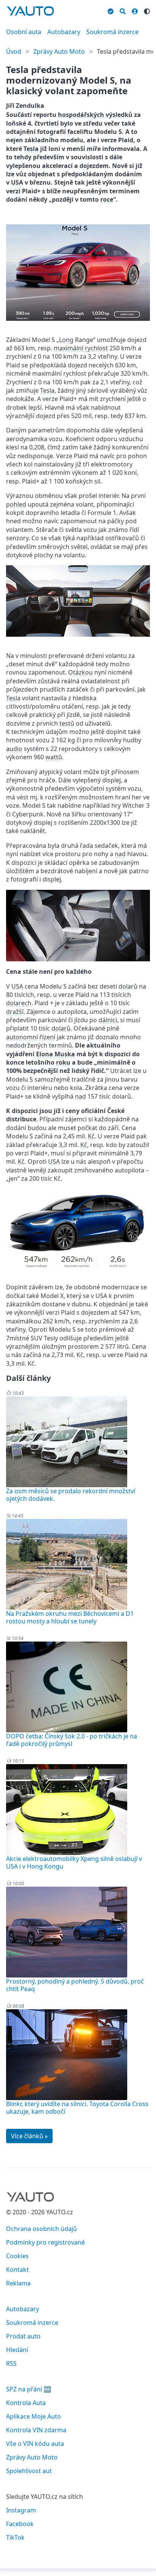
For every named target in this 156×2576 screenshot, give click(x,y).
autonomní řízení (31, 1037)
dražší (15, 1012)
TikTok (15, 2537)
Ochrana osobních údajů (41, 2229)
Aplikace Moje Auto (34, 2416)
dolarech (19, 1003)
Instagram (21, 2510)
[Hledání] (123, 10)
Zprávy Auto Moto (59, 51)
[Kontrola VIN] (111, 10)
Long (66, 340)
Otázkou (80, 672)
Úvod (14, 51)
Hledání (17, 2350)
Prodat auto (23, 2336)
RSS (11, 2363)
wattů (54, 757)
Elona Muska (55, 1054)
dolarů (128, 986)
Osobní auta (24, 32)
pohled (16, 504)
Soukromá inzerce (112, 32)
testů (67, 723)
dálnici (108, 1020)
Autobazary (64, 32)
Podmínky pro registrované (45, 2242)
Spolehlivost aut (29, 2471)
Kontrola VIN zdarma (36, 2430)
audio (14, 749)
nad (120, 854)
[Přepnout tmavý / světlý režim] (147, 10)
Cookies (17, 2256)
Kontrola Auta (26, 2403)
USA (17, 182)
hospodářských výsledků (95, 115)
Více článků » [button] (29, 2136)
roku (63, 1062)
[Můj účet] (135, 10)
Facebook (20, 2524)
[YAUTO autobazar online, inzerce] (30, 11)
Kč (91, 1136)
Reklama (18, 2283)
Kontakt (17, 2270)
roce (107, 199)
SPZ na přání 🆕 (29, 2389)
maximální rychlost (81, 348)
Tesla (31, 149)
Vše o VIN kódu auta (35, 2444)
